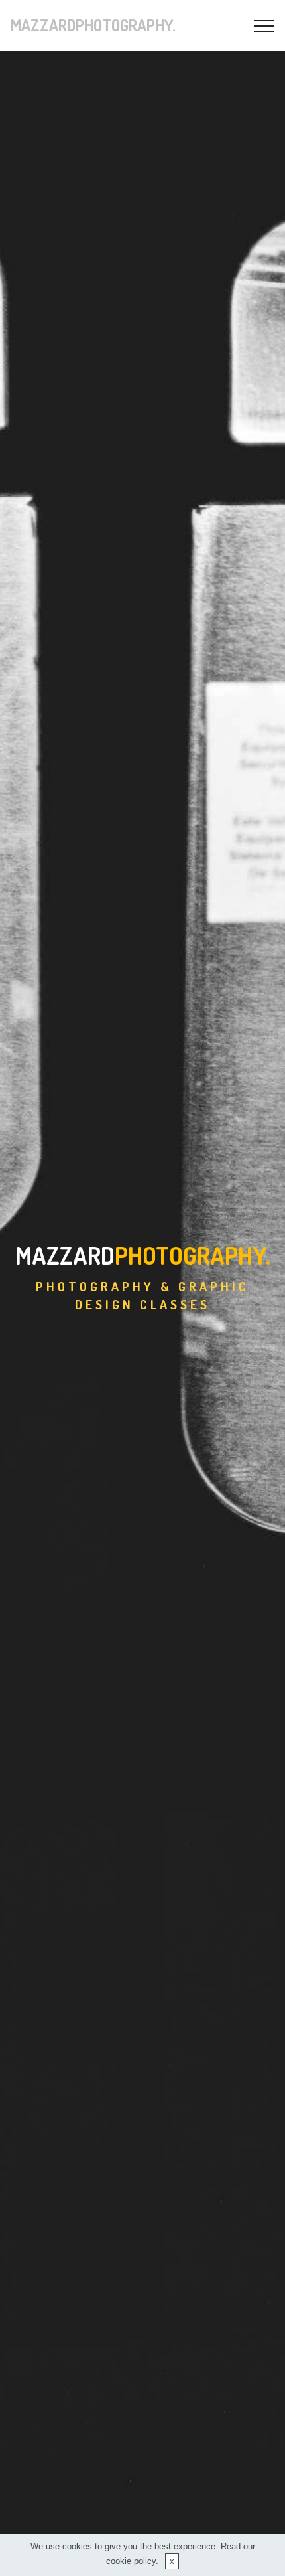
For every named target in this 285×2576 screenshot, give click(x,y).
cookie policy (131, 2561)
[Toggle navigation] (264, 26)
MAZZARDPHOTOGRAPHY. (93, 25)
